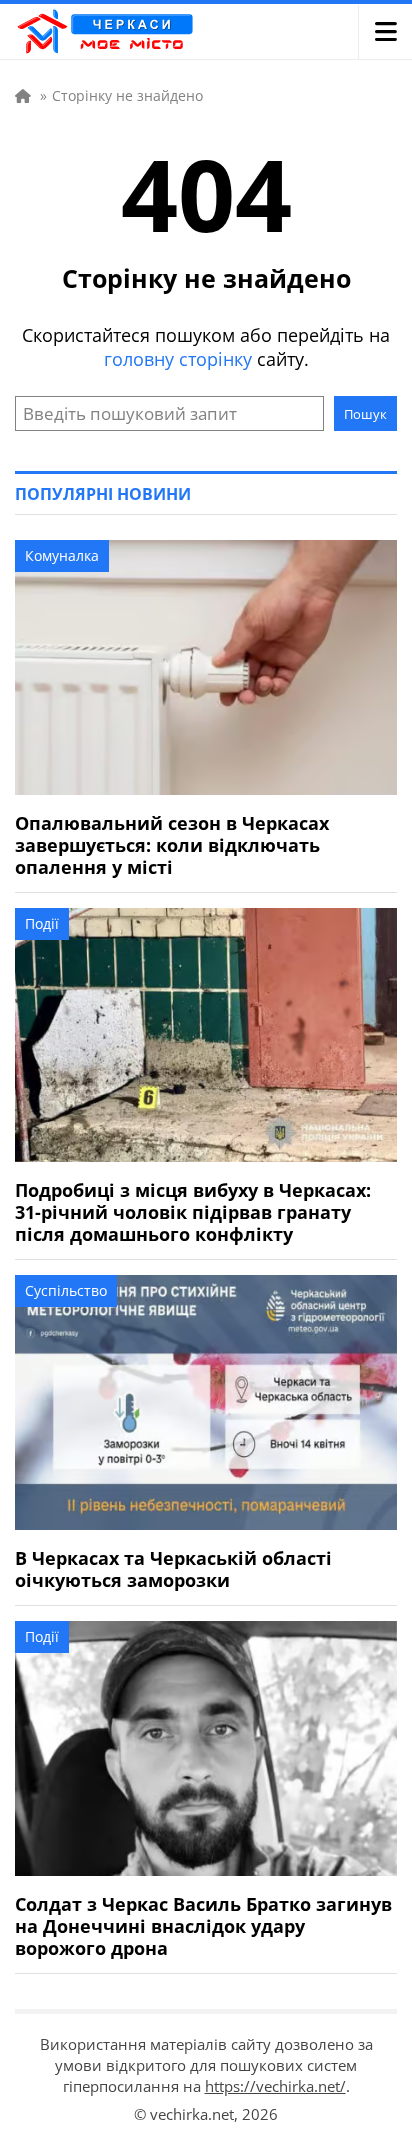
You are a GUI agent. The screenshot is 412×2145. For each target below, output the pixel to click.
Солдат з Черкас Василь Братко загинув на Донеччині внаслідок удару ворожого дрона (203, 1926)
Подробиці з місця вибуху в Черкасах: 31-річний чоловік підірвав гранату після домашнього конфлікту (193, 1212)
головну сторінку (178, 359)
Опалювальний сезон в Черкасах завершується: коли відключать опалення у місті (172, 845)
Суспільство (66, 1290)
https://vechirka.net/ (275, 2086)
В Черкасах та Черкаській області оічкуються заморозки (173, 1569)
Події (42, 923)
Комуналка (62, 555)
